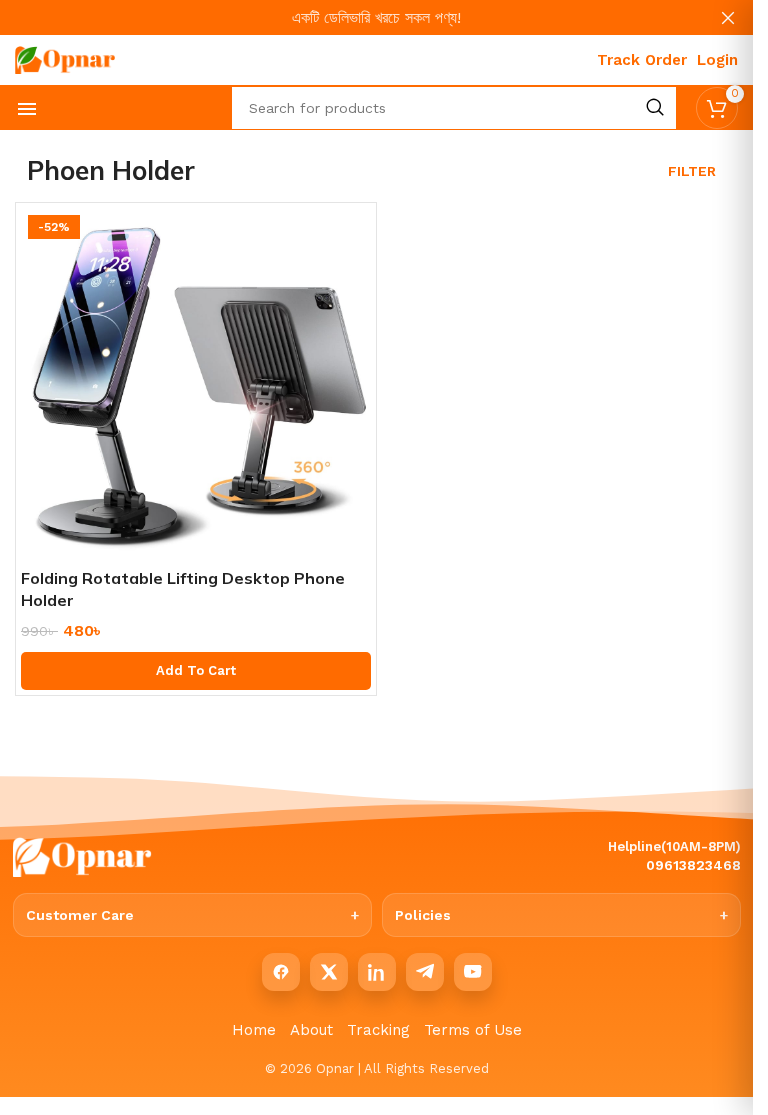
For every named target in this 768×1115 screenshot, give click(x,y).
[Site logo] (65, 58)
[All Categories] (27, 109)
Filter (692, 171)
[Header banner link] (376, 17)
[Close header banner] (728, 17)
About (311, 1030)
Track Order (642, 60)
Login (717, 60)
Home (254, 1030)
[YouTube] (473, 972)
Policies (423, 915)
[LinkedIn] (377, 972)
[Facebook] (281, 972)
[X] (329, 972)
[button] (196, 671)
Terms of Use (473, 1030)
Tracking (378, 1030)
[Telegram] (425, 972)
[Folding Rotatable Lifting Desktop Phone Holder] (196, 383)
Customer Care (80, 915)
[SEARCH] (655, 108)
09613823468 (693, 865)
